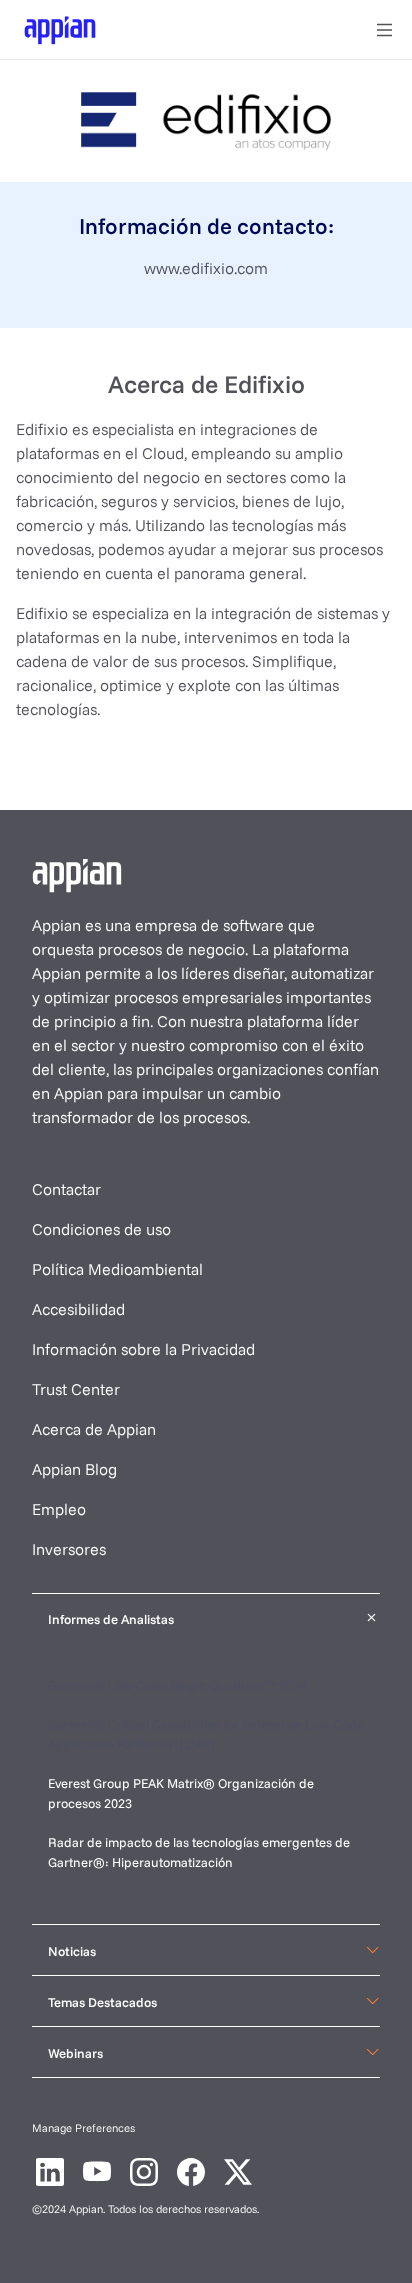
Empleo (59, 1509)
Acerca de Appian (94, 1429)
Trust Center (76, 1389)
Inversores (69, 1549)
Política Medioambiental (117, 1269)
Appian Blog (74, 1469)
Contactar (66, 1189)
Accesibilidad (78, 1309)
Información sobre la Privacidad (143, 1349)
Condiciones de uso (101, 1229)
